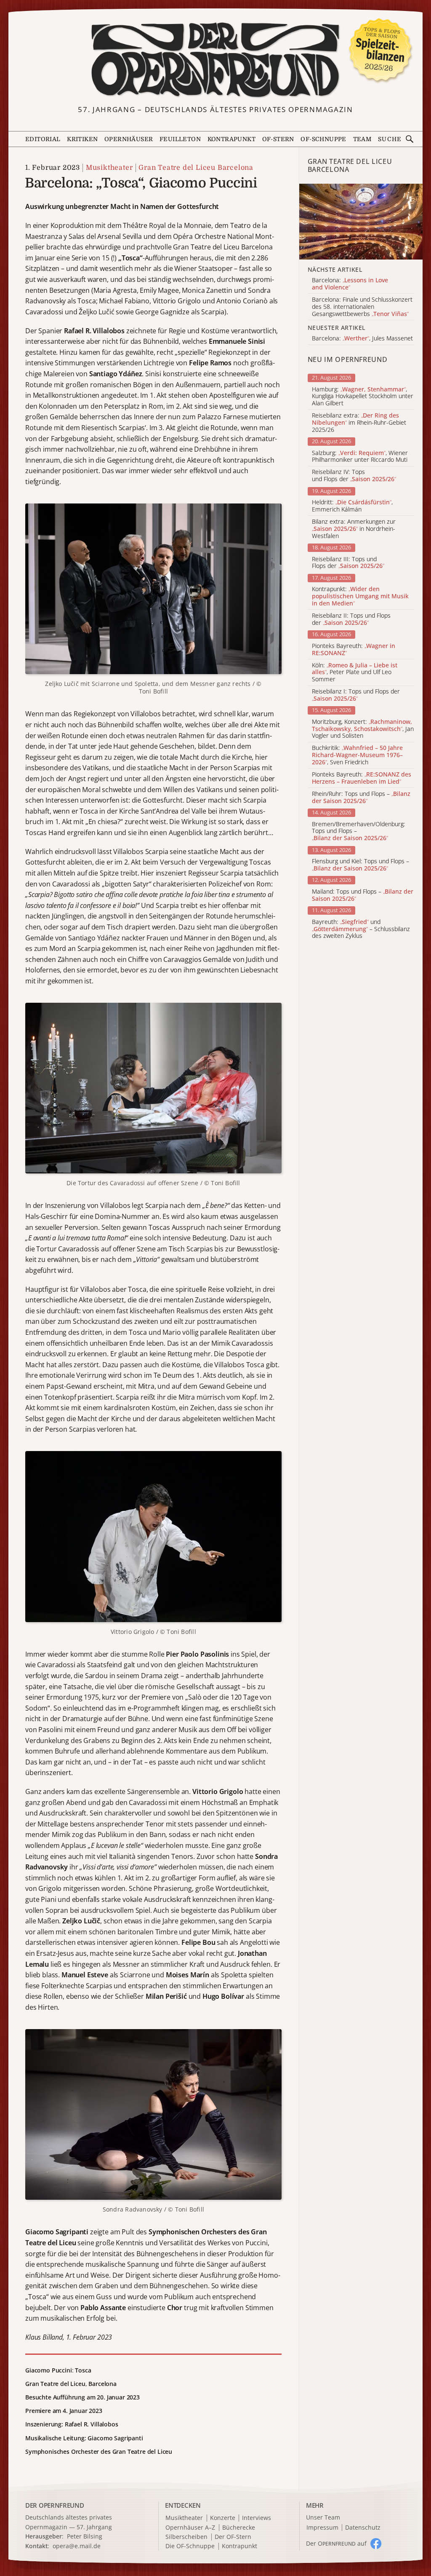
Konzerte (223, 2518)
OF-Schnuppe (323, 139)
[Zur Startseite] (216, 60)
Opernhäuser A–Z (190, 2528)
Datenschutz (363, 2528)
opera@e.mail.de (77, 2546)
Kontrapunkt (231, 139)
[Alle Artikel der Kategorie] (361, 222)
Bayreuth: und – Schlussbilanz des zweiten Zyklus (361, 929)
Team (362, 139)
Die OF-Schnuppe (190, 2546)
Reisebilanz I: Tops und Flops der (356, 695)
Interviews (257, 2518)
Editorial (43, 139)
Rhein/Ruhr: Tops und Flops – (361, 798)
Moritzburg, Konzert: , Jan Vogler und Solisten (363, 729)
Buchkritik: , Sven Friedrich (357, 755)
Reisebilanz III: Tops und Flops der (348, 563)
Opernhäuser (129, 139)
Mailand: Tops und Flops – (363, 895)
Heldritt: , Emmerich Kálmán (352, 506)
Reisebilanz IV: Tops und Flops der (354, 476)
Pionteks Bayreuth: (354, 650)
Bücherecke (239, 2528)
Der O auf (336, 2543)
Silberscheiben (186, 2537)
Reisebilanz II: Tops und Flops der (351, 619)
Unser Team (323, 2517)
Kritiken (82, 139)
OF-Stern (278, 139)
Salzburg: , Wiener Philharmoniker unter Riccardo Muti (360, 457)
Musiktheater (109, 168)
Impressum (322, 2528)
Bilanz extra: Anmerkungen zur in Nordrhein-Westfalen (354, 529)
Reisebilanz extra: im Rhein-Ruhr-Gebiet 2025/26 (359, 423)
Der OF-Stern (233, 2537)
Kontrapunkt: (360, 596)
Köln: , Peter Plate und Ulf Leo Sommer (355, 672)
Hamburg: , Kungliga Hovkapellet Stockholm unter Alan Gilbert (363, 396)
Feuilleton (180, 139)
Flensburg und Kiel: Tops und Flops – (360, 865)
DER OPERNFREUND (55, 2505)
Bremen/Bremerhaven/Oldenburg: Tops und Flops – (359, 831)
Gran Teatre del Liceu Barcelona (196, 168)
